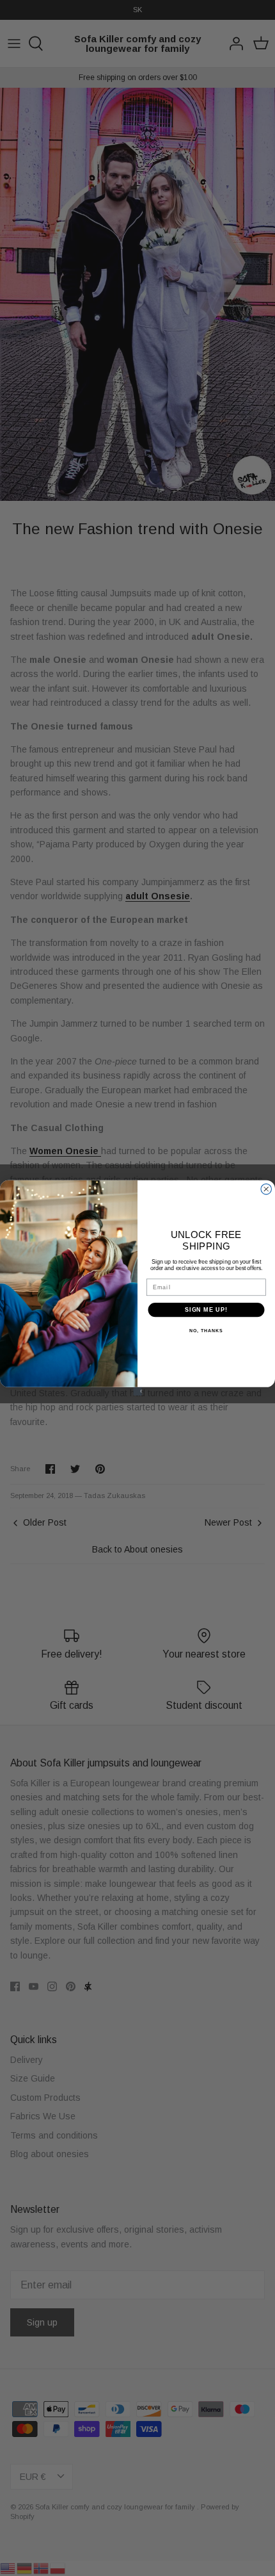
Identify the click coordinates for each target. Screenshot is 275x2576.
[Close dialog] (266, 1189)
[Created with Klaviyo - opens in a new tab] (137, 1391)
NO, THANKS (206, 1331)
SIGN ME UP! (206, 1309)
